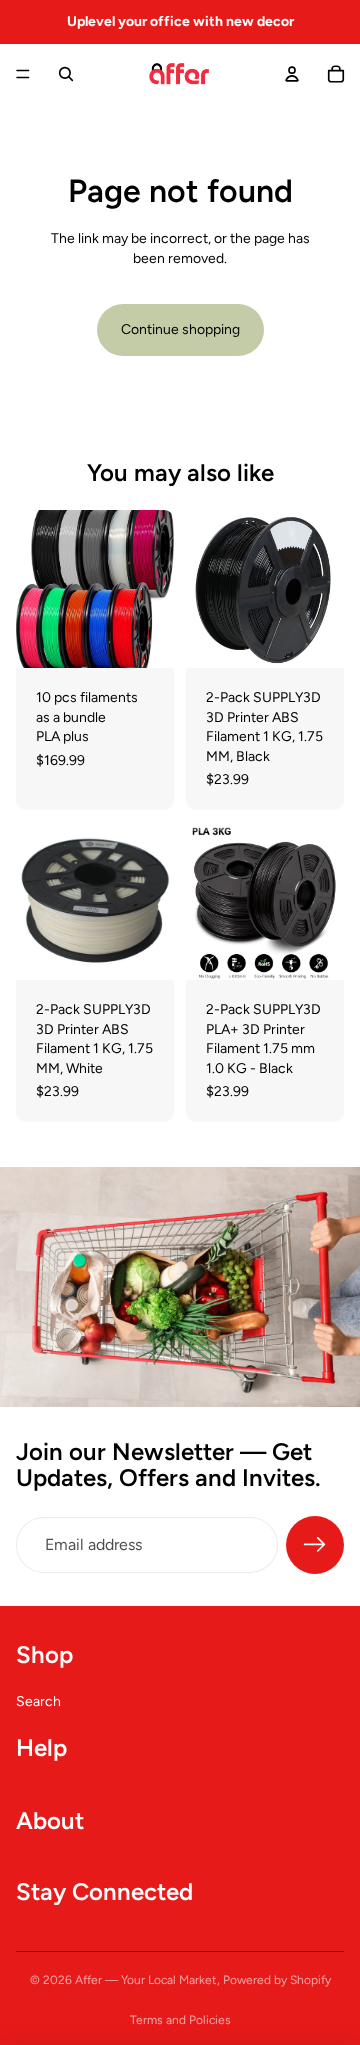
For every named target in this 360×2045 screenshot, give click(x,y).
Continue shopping (180, 329)
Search (38, 1701)
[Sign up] (315, 1545)
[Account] (292, 74)
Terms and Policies (180, 2020)
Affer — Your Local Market (146, 1980)
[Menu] (23, 74)
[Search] (66, 74)
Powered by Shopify (277, 1980)
